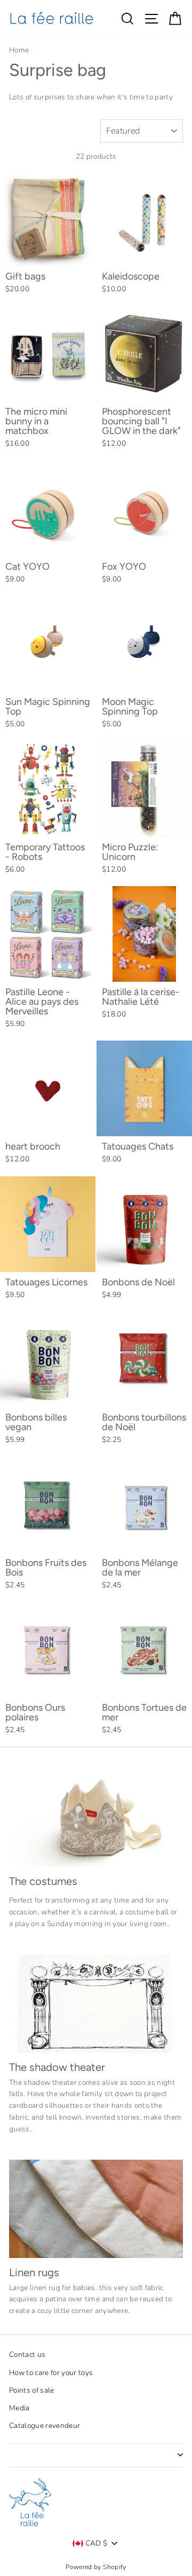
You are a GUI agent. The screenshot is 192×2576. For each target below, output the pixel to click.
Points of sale (32, 2390)
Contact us (27, 2354)
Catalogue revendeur (45, 2426)
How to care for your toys (51, 2373)
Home (19, 50)
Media (19, 2408)
